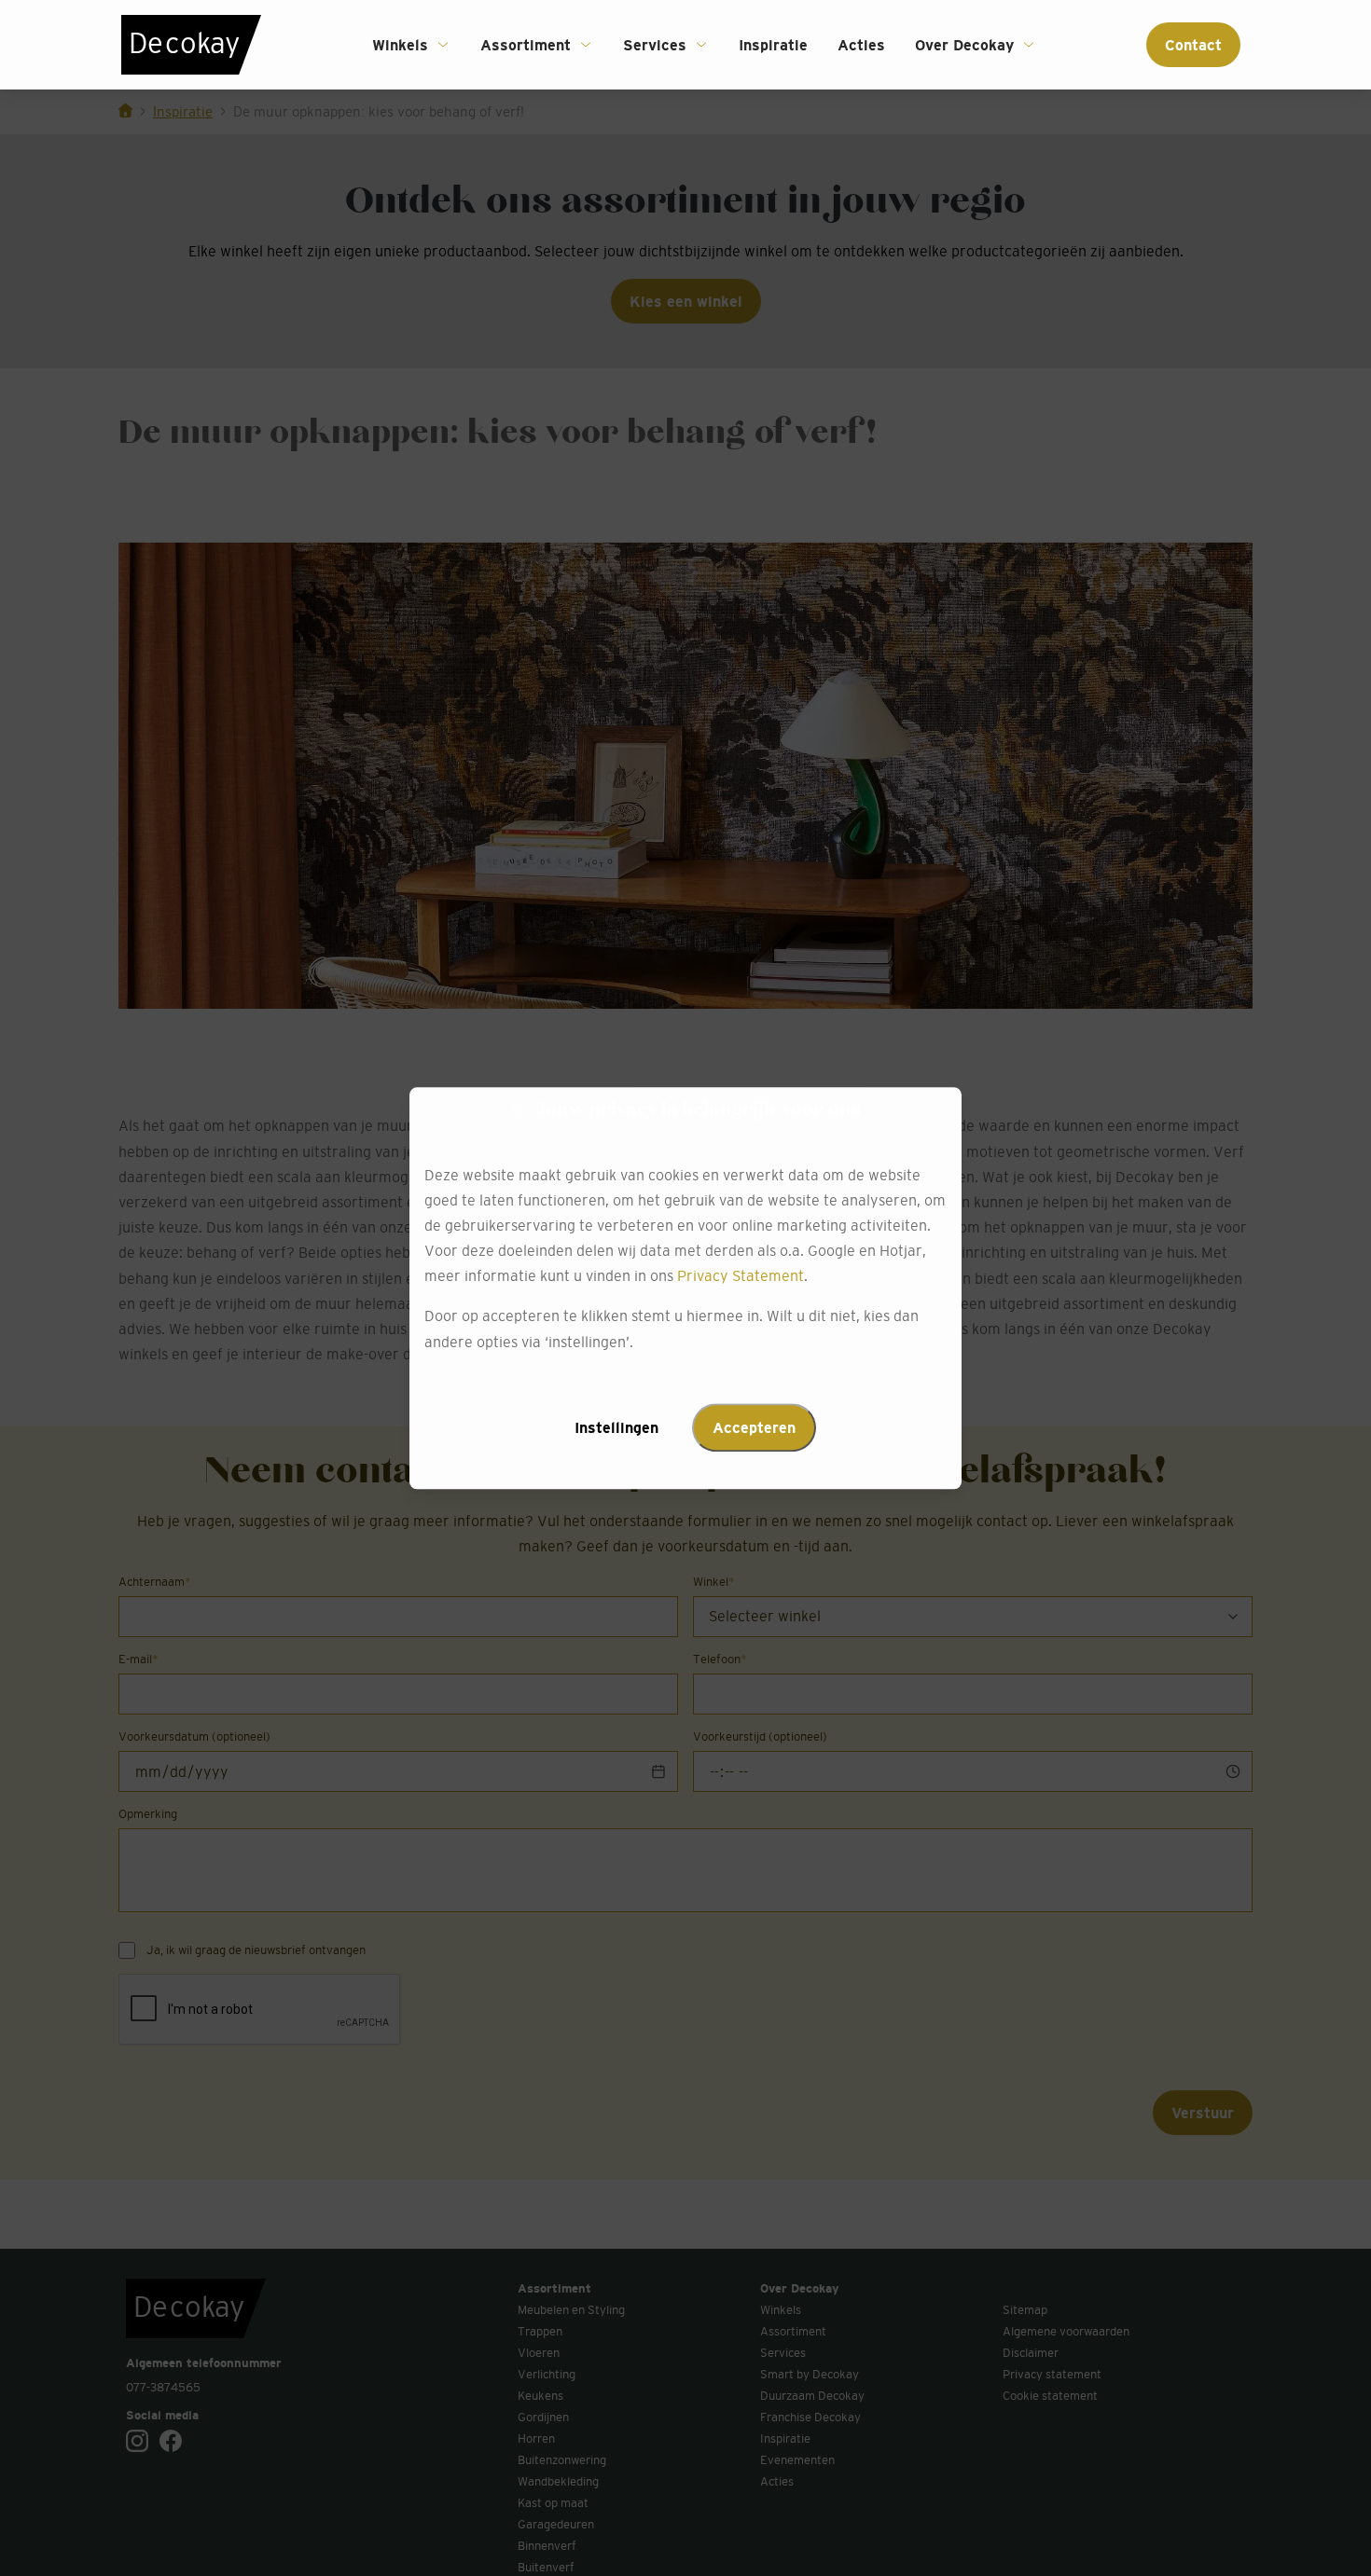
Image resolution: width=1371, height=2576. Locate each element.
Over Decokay (964, 45)
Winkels (400, 45)
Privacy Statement (741, 1276)
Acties (861, 45)
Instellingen (616, 1427)
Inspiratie (773, 45)
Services (655, 45)
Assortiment (526, 45)
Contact (1193, 45)
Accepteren (754, 1427)
